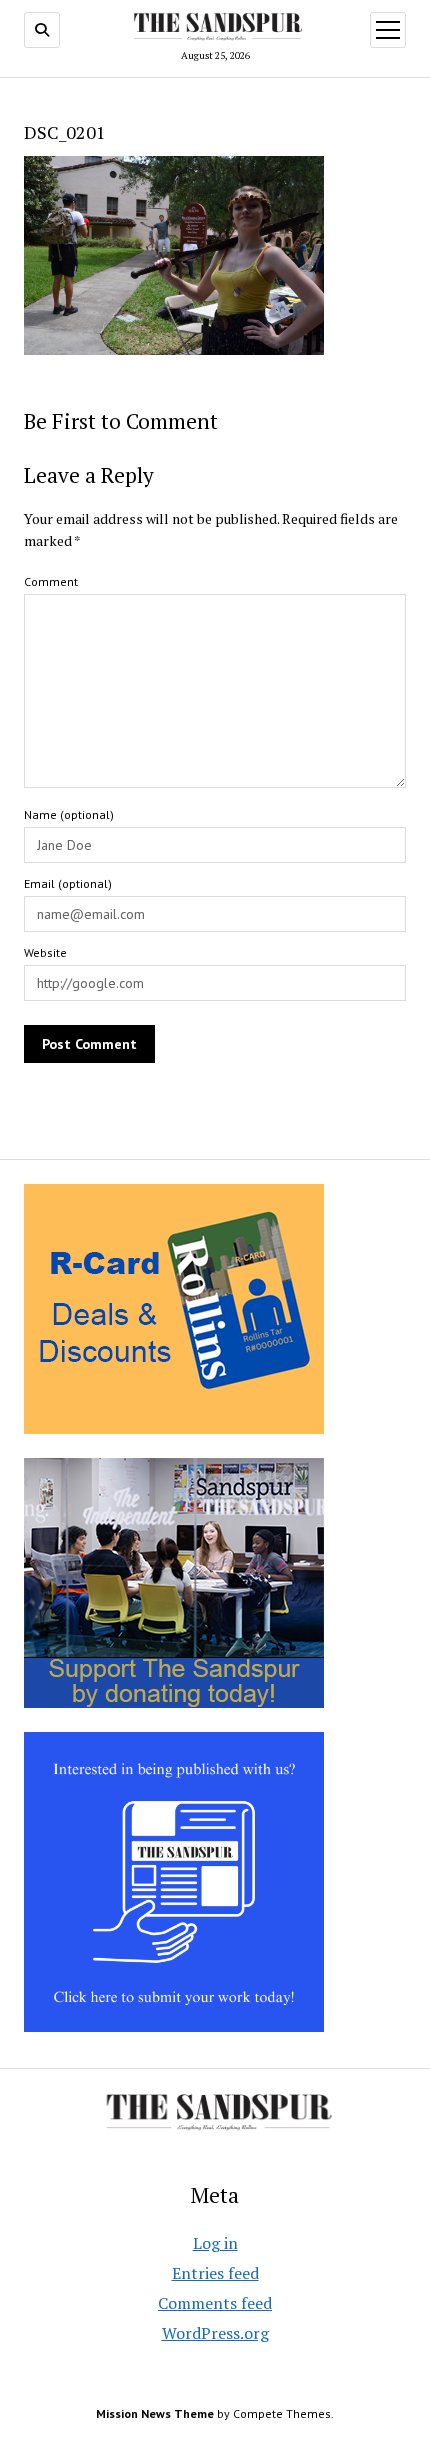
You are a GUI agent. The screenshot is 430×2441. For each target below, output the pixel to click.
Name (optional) (69, 814)
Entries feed (215, 2273)
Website (45, 952)
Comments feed (215, 2303)
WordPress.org (215, 2333)
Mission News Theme (155, 2413)
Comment (51, 581)
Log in (215, 2243)
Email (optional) (68, 883)
